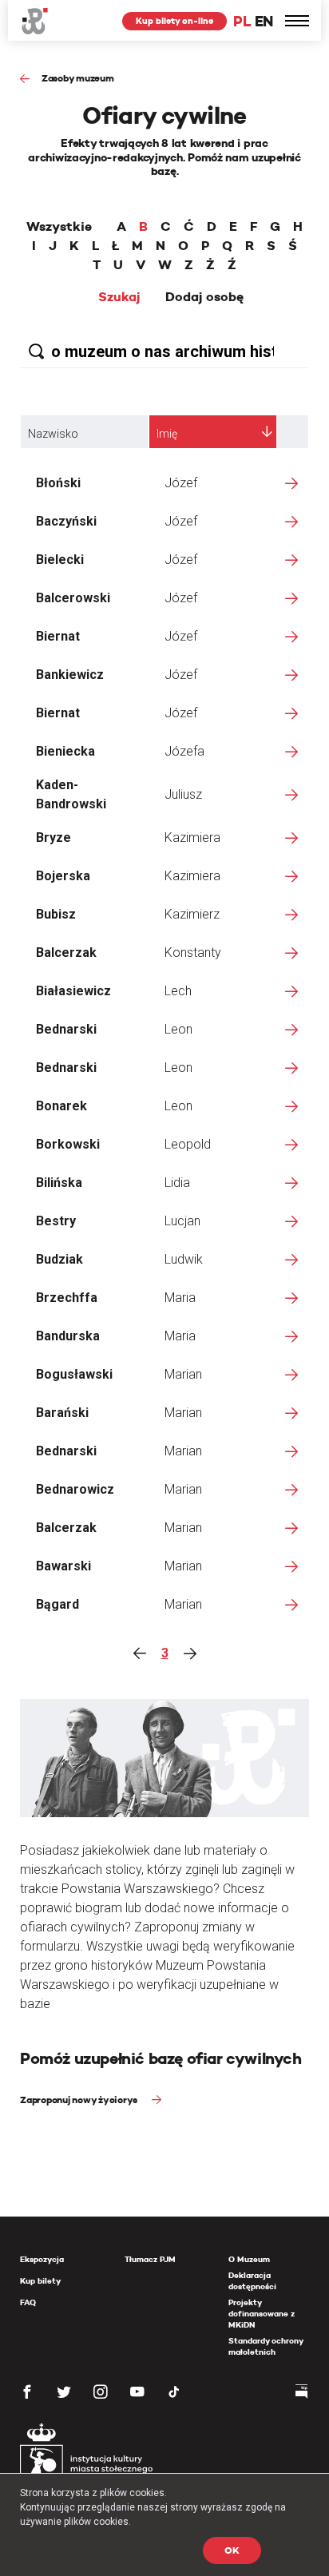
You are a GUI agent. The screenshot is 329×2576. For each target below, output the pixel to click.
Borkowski (68, 1144)
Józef (181, 483)
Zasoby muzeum (78, 78)
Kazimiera (192, 837)
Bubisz (56, 914)
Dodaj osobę (204, 297)
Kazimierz (192, 914)
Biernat (58, 636)
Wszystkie (59, 227)
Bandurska (68, 1336)
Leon (178, 1029)
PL (242, 21)
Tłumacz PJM (150, 2259)
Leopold (188, 1144)
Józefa (184, 751)
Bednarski (66, 1029)
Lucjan (182, 1221)
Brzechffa (67, 1298)
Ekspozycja (42, 2259)
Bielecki (60, 560)
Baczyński (66, 521)
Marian (183, 1374)
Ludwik (184, 1259)
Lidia (177, 1183)
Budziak (59, 1259)
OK (232, 2550)
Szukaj (119, 297)
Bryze (54, 837)
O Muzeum (249, 2259)
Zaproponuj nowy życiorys (80, 2100)
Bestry (56, 1221)
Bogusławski (74, 1374)
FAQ (28, 2302)
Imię (167, 434)
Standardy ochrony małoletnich (266, 2346)
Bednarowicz (75, 1489)
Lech (178, 991)
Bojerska (63, 876)
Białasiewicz (73, 991)
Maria (180, 1298)
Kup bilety (40, 2281)
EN (264, 21)
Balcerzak (66, 953)
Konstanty (193, 953)
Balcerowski (73, 598)
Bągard (57, 1604)
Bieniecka (65, 751)
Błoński (58, 483)
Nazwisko (53, 434)
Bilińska (59, 1183)
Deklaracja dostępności (252, 2281)
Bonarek (61, 1106)
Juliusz (183, 794)
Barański (62, 1413)
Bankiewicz (70, 675)
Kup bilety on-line (174, 21)
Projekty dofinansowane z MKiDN (262, 2314)
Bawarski (63, 1566)
